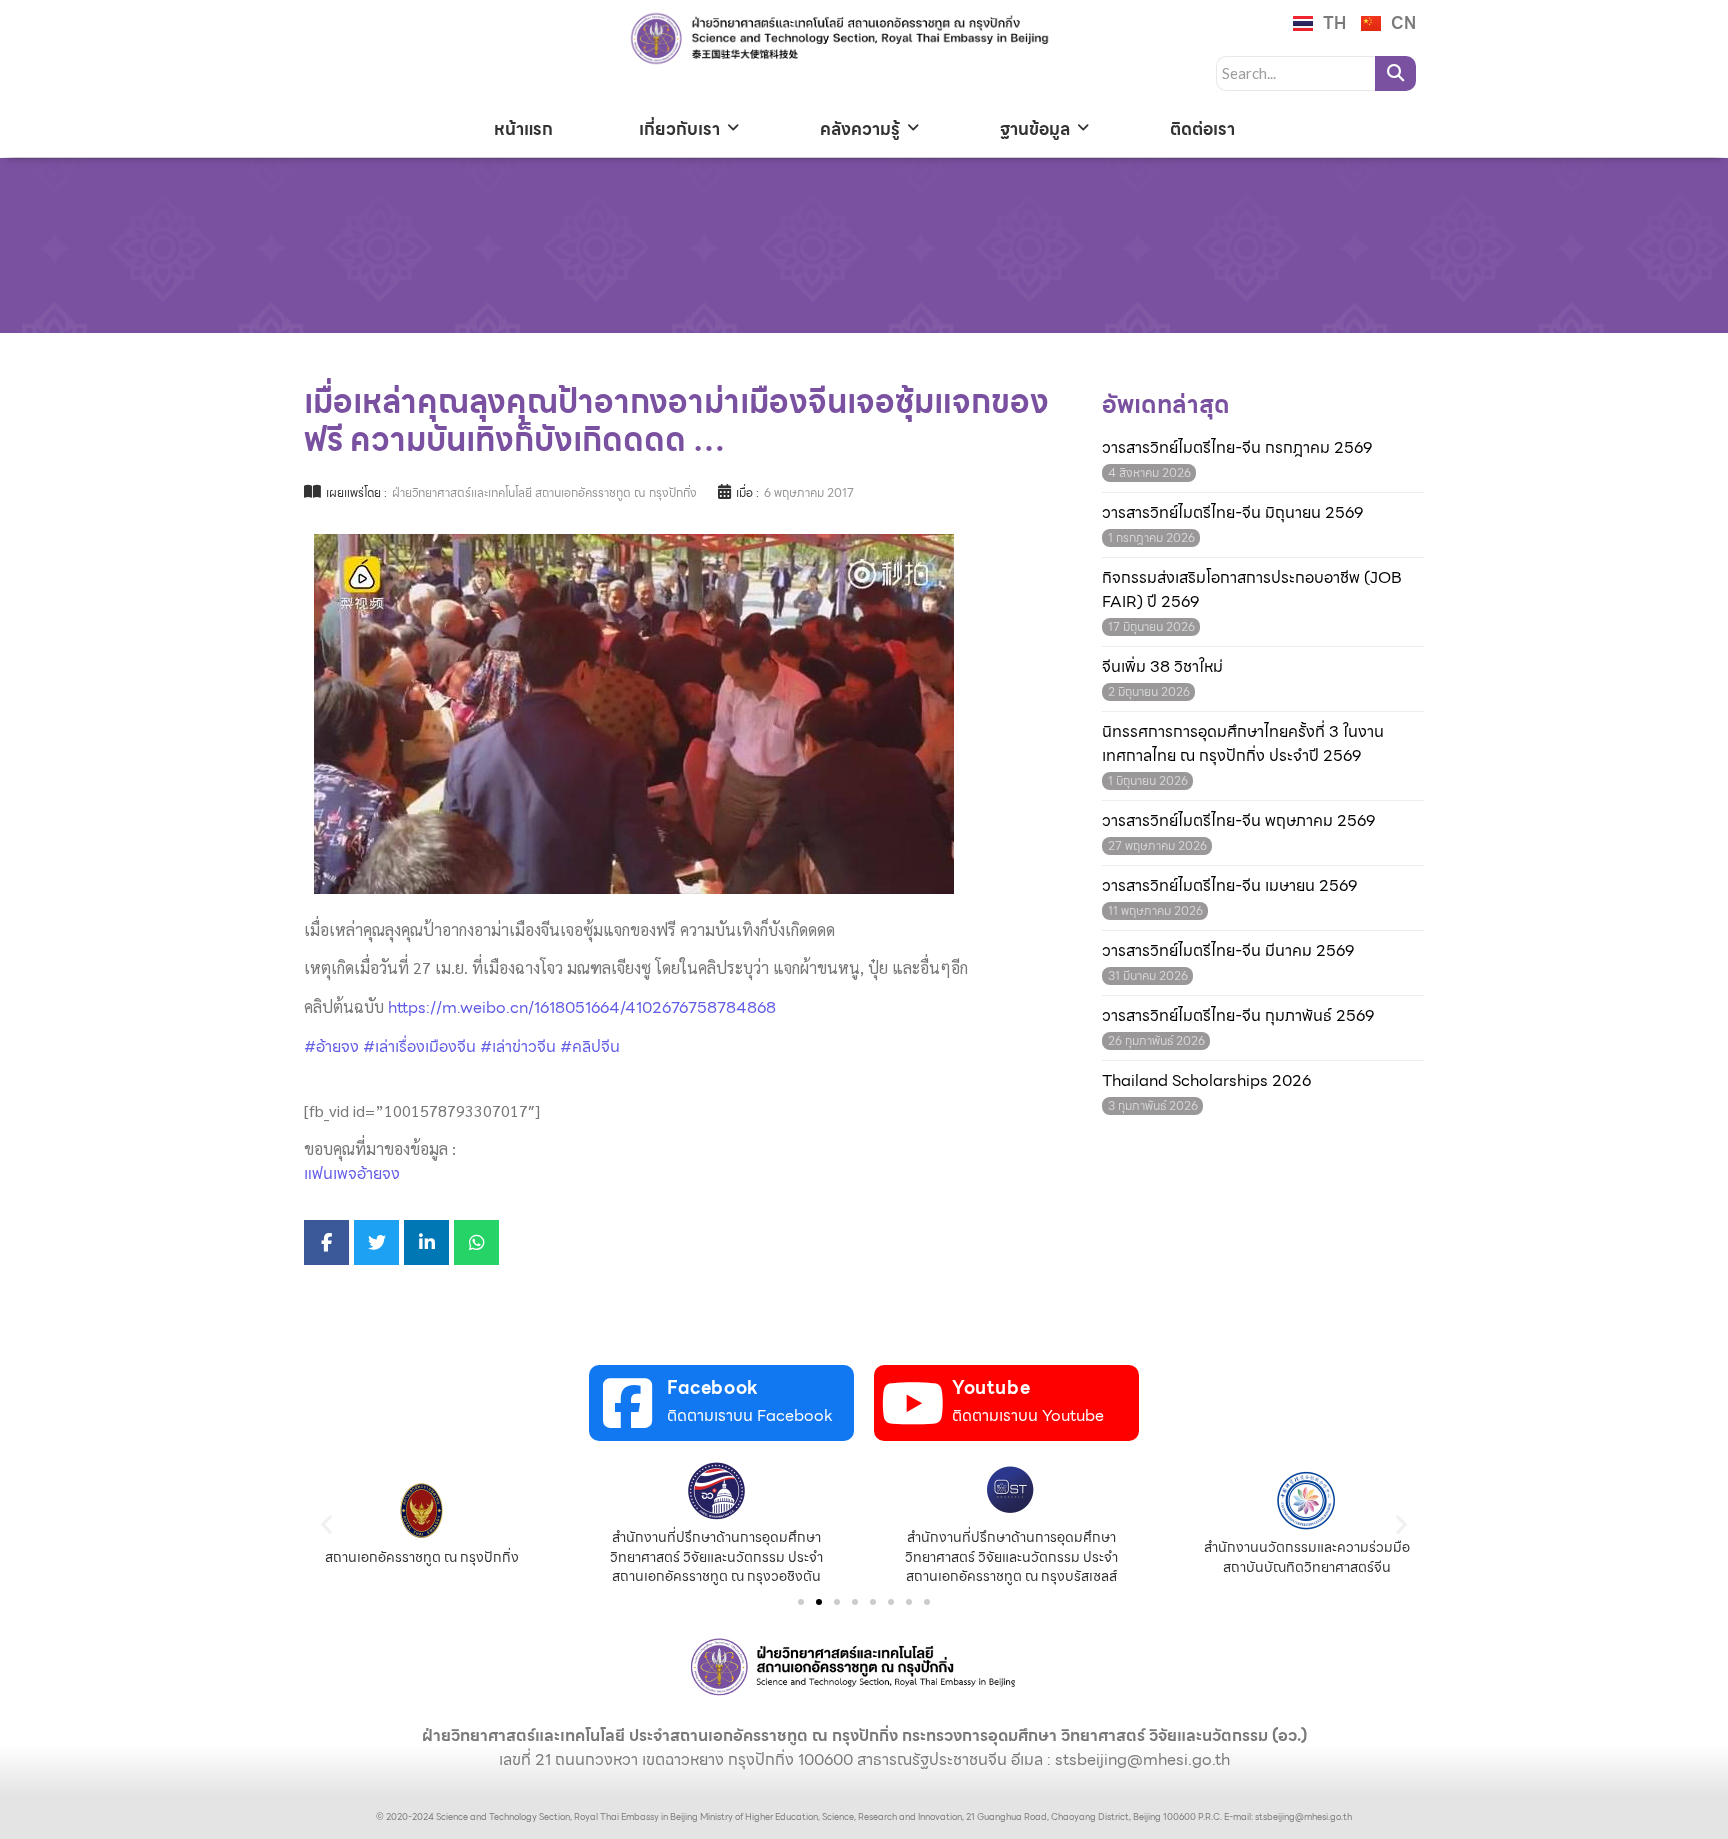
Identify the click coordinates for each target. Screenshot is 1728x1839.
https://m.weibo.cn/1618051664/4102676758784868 (582, 1007)
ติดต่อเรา (1202, 129)
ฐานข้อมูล (1035, 129)
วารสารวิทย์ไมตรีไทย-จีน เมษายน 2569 (1229, 886)
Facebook (713, 1387)
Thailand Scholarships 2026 (1206, 1081)
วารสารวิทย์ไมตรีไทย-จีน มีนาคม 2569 (1228, 951)
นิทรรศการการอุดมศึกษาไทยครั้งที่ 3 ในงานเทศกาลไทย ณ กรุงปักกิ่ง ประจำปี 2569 (1243, 744)
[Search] (1395, 73)
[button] (326, 1524)
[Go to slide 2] (819, 1602)
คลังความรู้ (860, 129)
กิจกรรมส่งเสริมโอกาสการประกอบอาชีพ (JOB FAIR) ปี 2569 (1252, 590)
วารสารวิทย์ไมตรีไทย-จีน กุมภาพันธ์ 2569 (1238, 1016)
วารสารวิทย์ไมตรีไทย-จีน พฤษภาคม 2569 (1238, 821)
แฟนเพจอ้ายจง (352, 1173)
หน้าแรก (523, 129)
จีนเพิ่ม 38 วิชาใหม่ (1162, 667)
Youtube (991, 1387)
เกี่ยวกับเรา (679, 129)
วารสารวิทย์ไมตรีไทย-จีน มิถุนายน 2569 (1232, 513)
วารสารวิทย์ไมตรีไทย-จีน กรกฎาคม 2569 (1237, 448)
